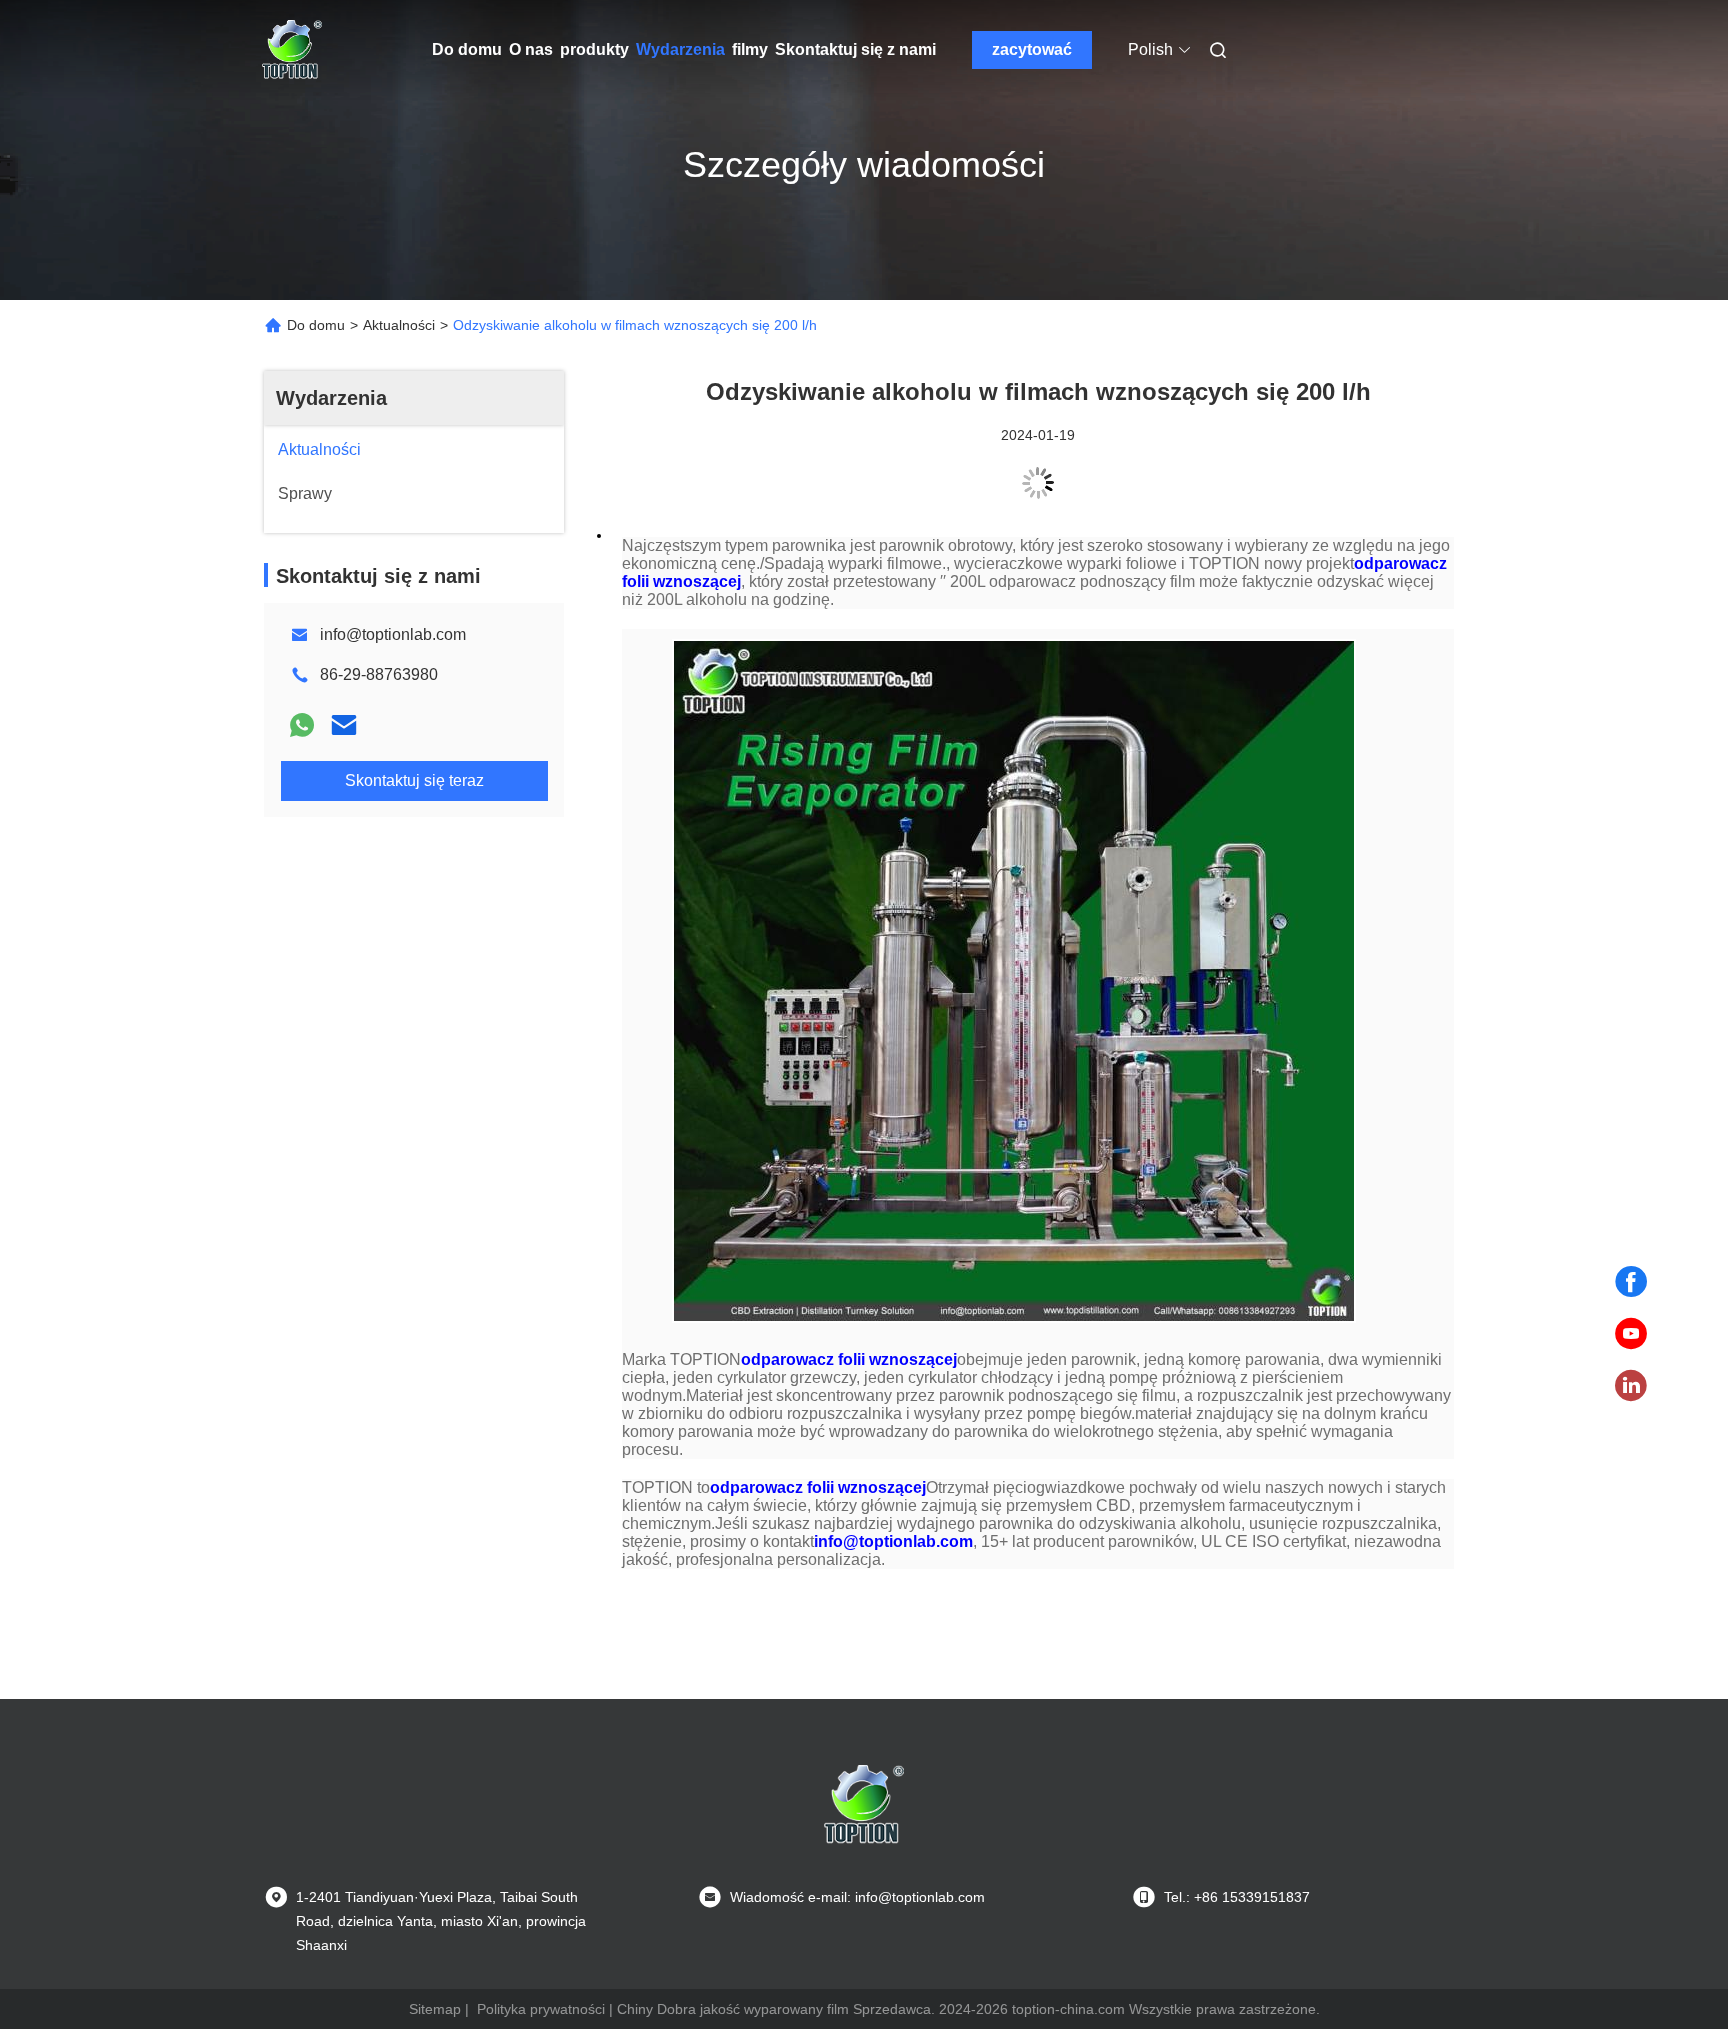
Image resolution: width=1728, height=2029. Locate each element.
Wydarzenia (680, 49)
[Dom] (292, 50)
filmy (750, 49)
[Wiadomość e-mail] (344, 725)
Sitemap (435, 2009)
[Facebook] (1631, 1282)
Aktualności (399, 325)
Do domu (467, 49)
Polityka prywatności (541, 2009)
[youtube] (1631, 1334)
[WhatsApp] (302, 725)
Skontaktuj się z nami (855, 49)
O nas (531, 49)
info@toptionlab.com (393, 634)
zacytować (1032, 49)
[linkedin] (1631, 1386)
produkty (594, 49)
